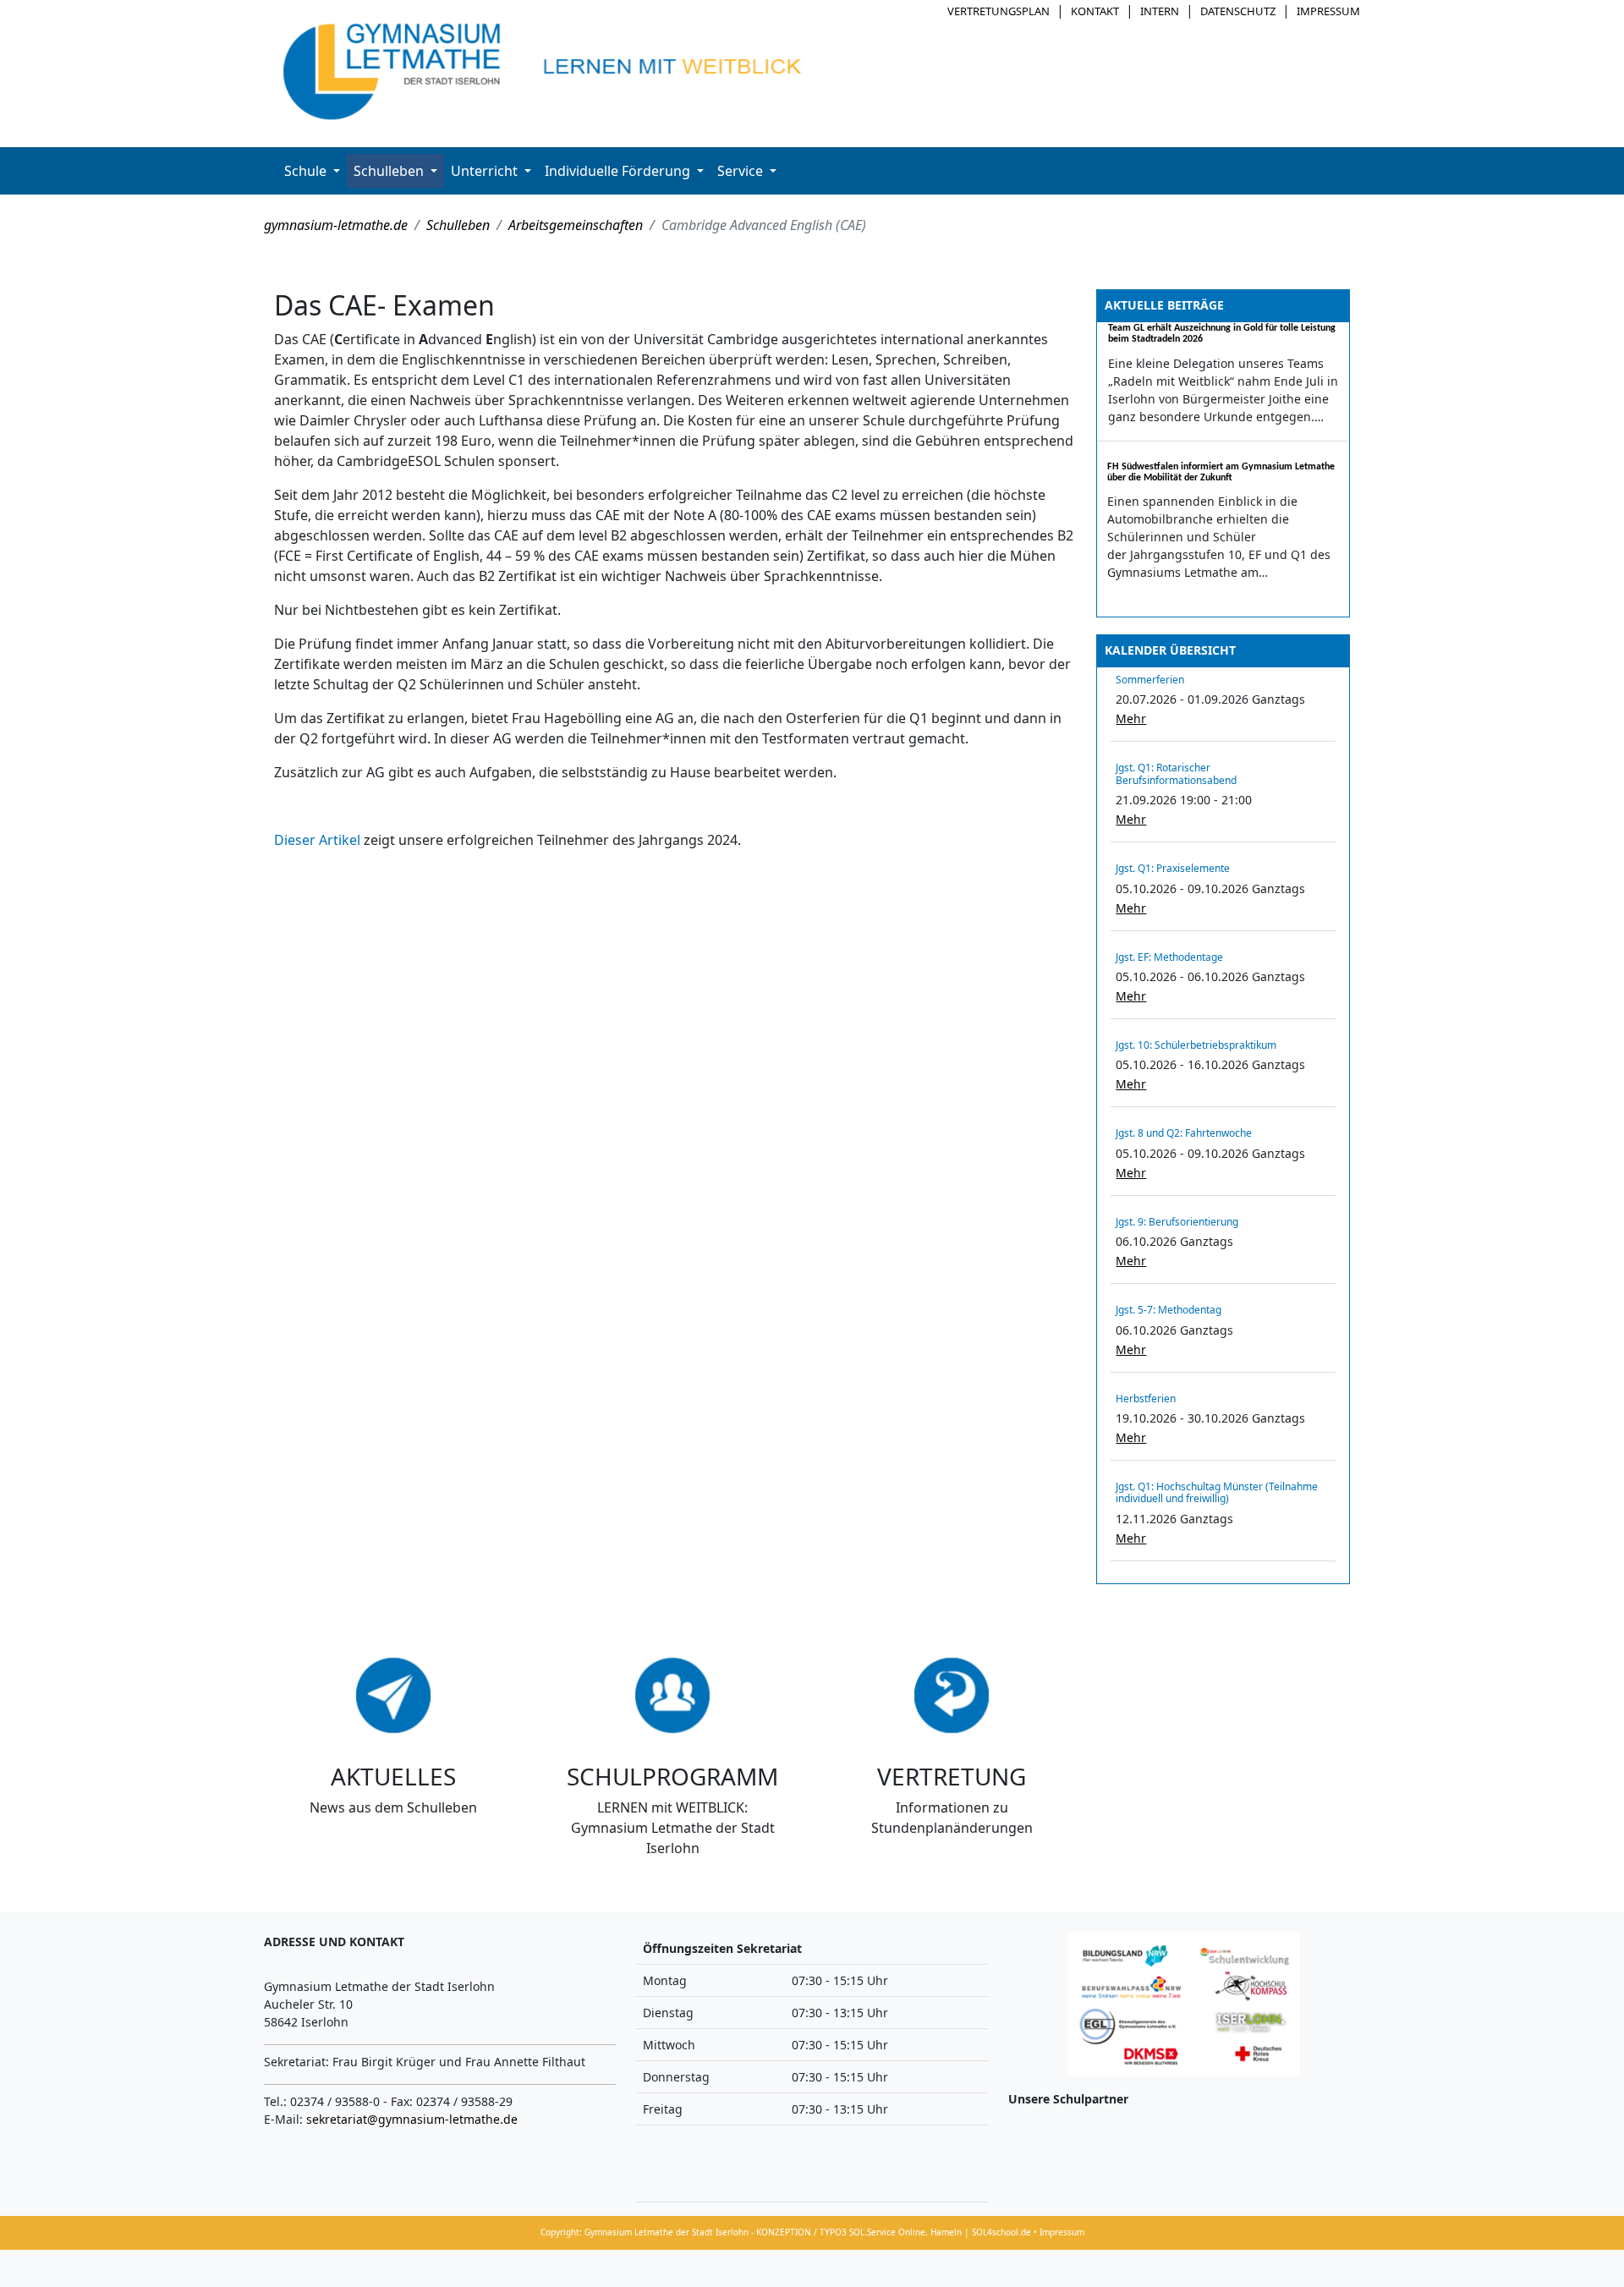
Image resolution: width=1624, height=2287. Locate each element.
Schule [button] (307, 171)
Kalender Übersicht (1170, 650)
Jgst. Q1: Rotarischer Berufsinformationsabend (1176, 773)
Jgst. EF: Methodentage (1169, 957)
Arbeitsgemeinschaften (576, 225)
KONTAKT (1095, 11)
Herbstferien (1146, 1399)
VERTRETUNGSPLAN (999, 11)
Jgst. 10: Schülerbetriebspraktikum (1196, 1045)
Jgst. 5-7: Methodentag (1169, 1310)
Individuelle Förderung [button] (619, 171)
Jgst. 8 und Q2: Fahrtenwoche (1184, 1133)
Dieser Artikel (319, 840)
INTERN (1160, 11)
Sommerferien (1150, 680)
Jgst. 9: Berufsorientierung (1177, 1222)
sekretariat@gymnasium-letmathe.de (412, 2119)
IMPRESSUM (1328, 11)
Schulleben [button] (390, 171)
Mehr (1131, 718)
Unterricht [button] (486, 171)
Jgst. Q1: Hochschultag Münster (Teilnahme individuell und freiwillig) (1217, 1492)
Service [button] (742, 171)
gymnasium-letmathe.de (336, 225)
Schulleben (458, 225)
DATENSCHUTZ (1238, 11)
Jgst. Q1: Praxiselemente (1173, 868)
